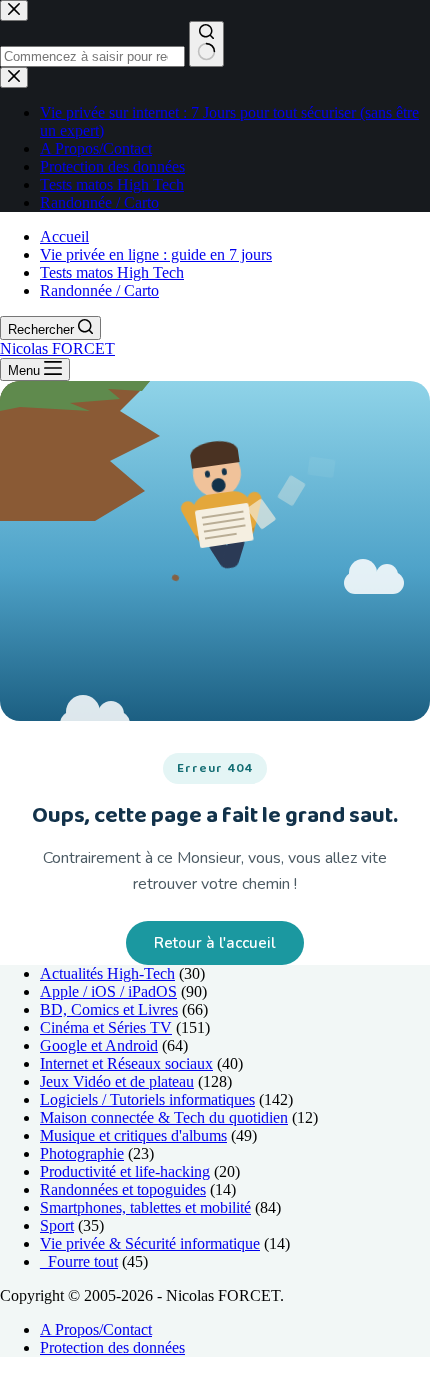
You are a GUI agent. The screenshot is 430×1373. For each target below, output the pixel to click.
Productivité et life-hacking (125, 1171)
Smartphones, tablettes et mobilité (145, 1207)
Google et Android (99, 1045)
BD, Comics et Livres (109, 1009)
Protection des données (112, 1347)
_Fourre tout (79, 1261)
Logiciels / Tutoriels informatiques (147, 1099)
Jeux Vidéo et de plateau (117, 1081)
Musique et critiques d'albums (133, 1135)
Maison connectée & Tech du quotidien (164, 1117)
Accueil (64, 236)
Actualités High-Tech (107, 973)
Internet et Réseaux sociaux (126, 1063)
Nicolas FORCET (57, 348)
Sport (57, 1225)
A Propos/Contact (96, 1329)
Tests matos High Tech (112, 272)
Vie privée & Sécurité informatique (150, 1243)
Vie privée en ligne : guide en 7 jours (156, 254)
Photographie (82, 1153)
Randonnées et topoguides (123, 1189)
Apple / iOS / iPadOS (108, 991)
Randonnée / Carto (99, 290)
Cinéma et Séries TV (106, 1027)
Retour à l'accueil (215, 943)
